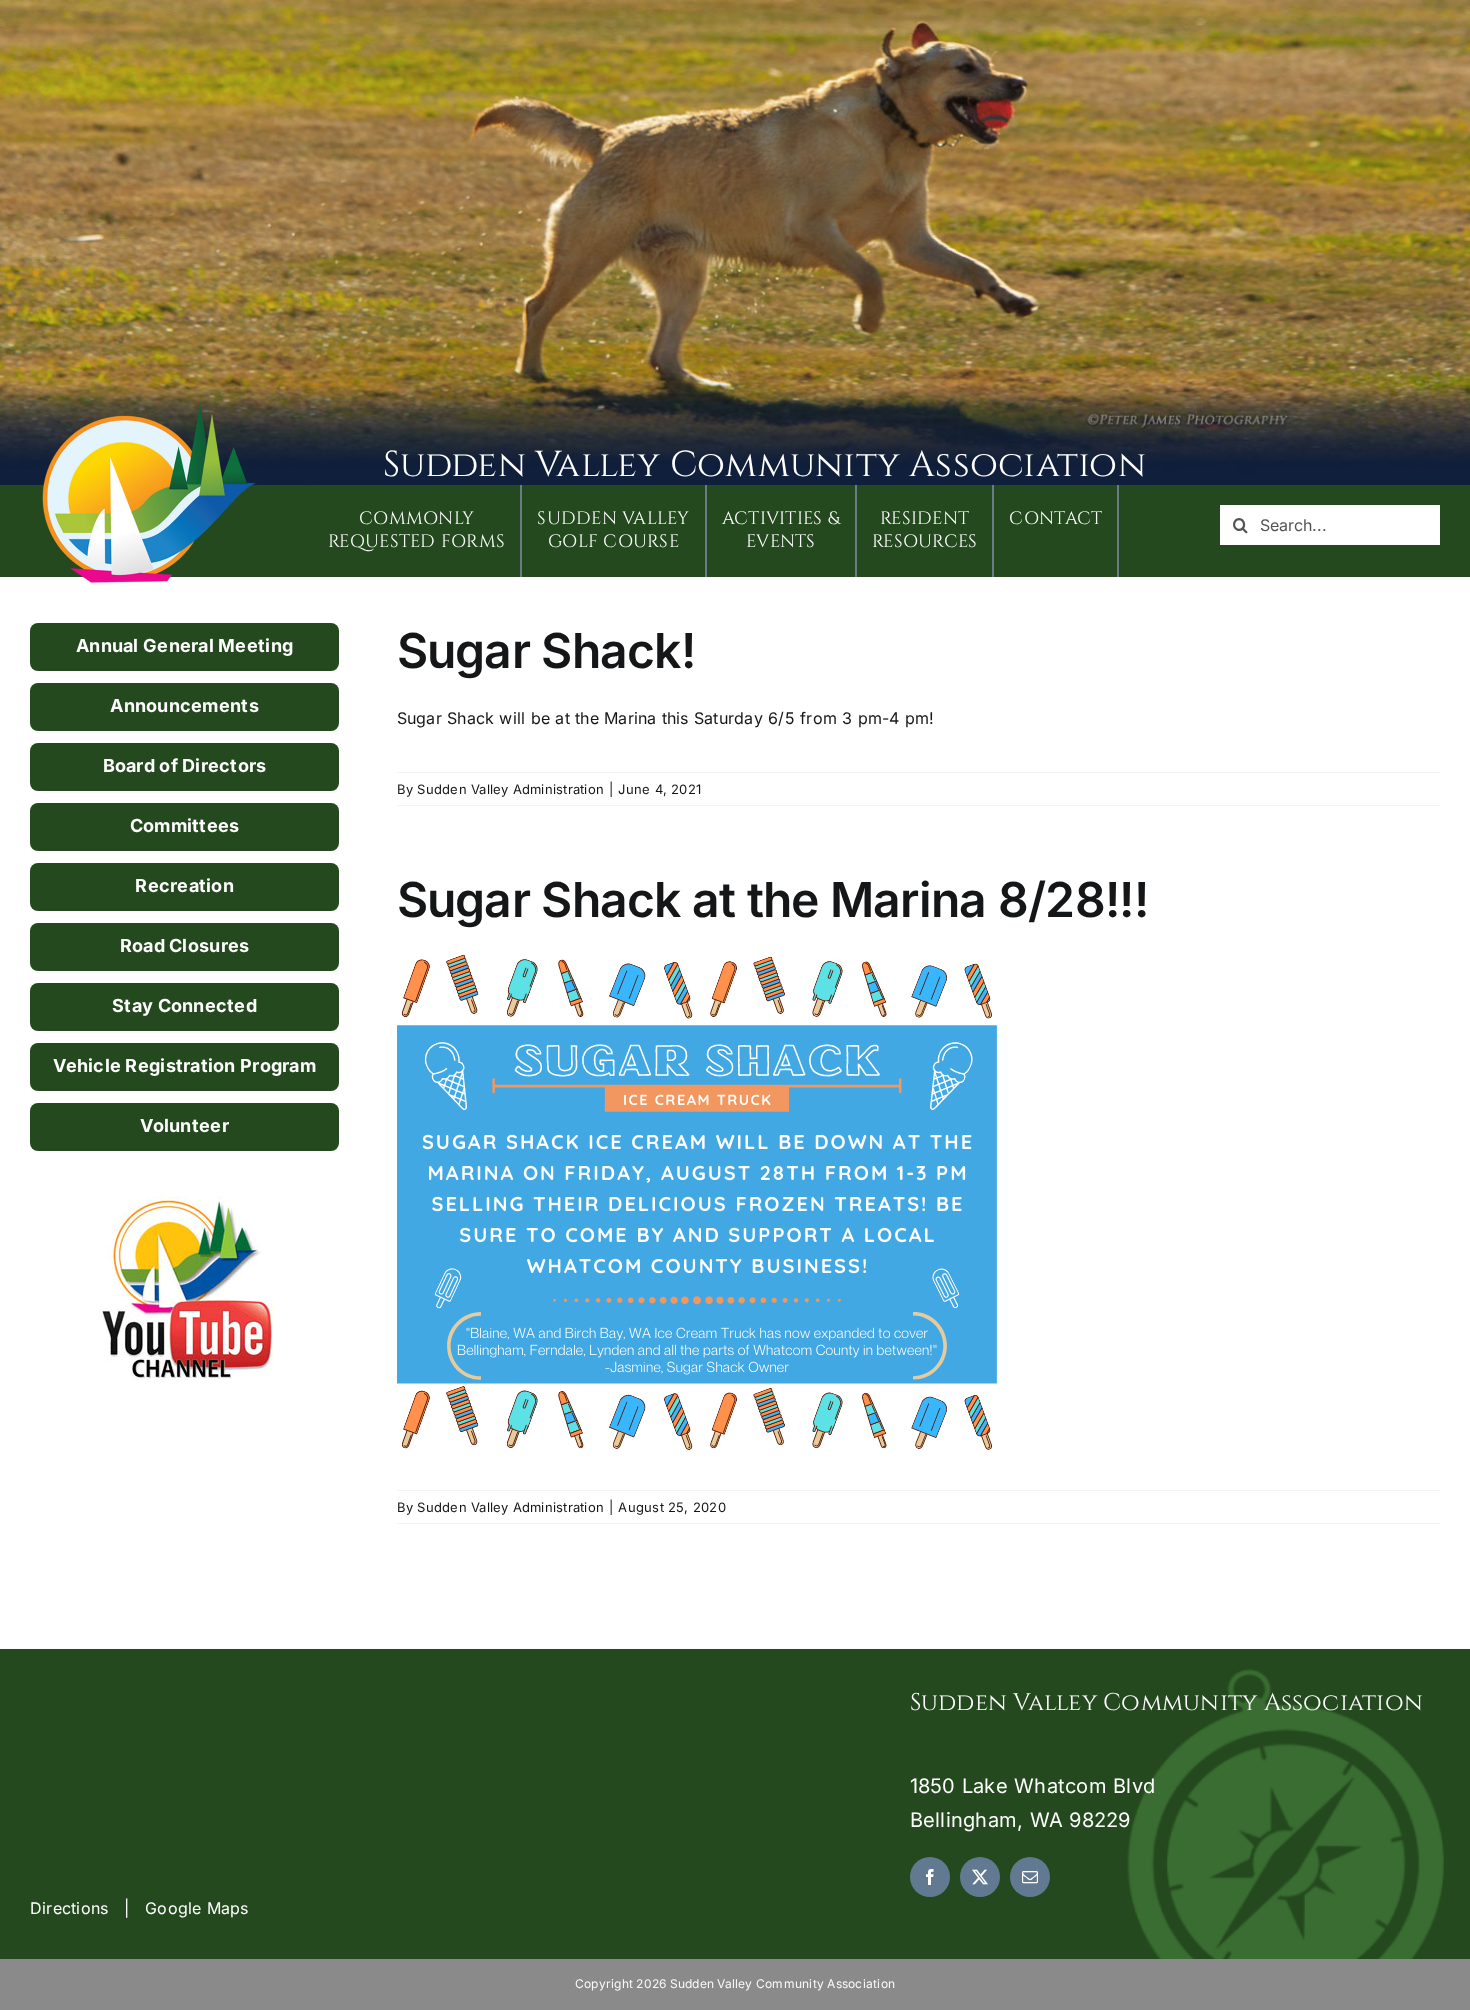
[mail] (1030, 1877)
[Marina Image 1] (150, 412)
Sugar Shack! (546, 650)
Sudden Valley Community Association (764, 465)
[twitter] (980, 1877)
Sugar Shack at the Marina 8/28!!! (772, 899)
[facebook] (930, 1877)
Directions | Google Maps (139, 1908)
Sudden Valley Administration (510, 789)
